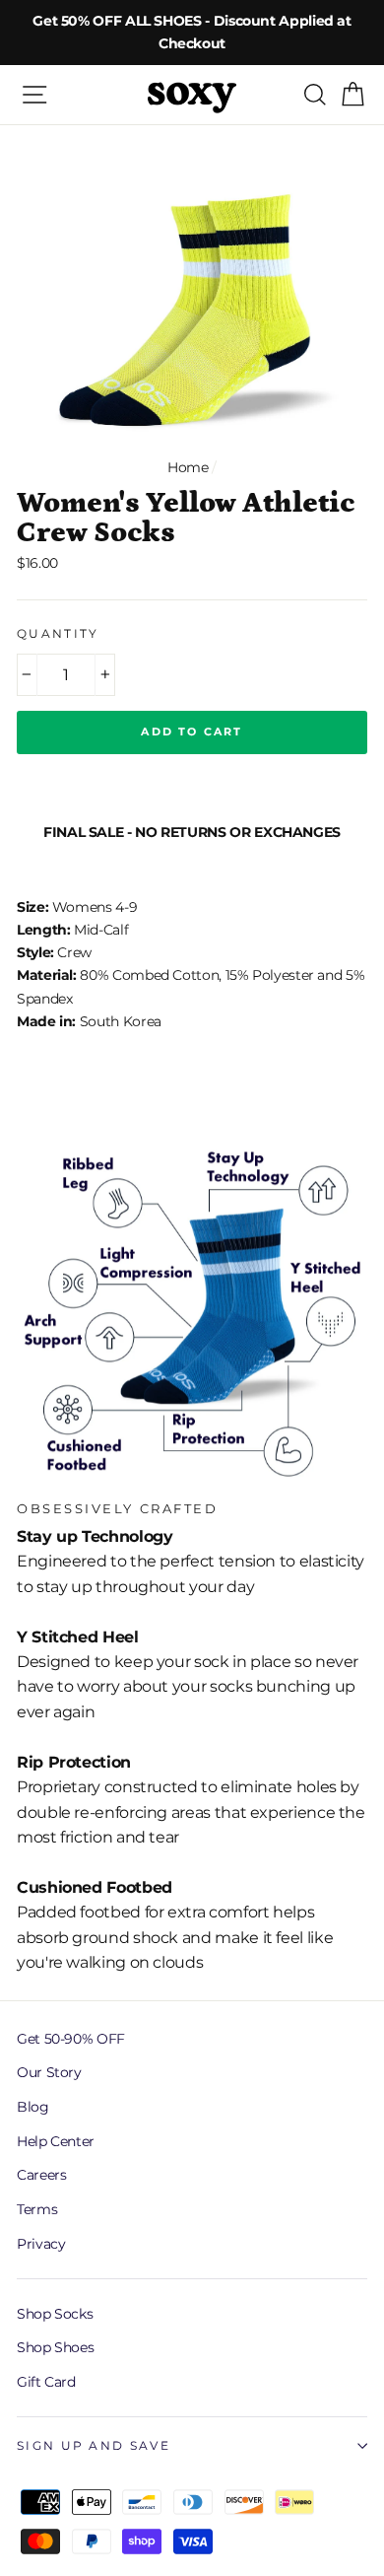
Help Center (56, 2141)
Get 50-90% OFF (71, 2039)
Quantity (58, 634)
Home (188, 467)
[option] (192, 33)
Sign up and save (94, 2446)
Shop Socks (55, 2314)
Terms (37, 2209)
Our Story (49, 2072)
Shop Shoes (55, 2347)
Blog (33, 2107)
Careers (41, 2175)
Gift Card (46, 2382)
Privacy (41, 2244)
